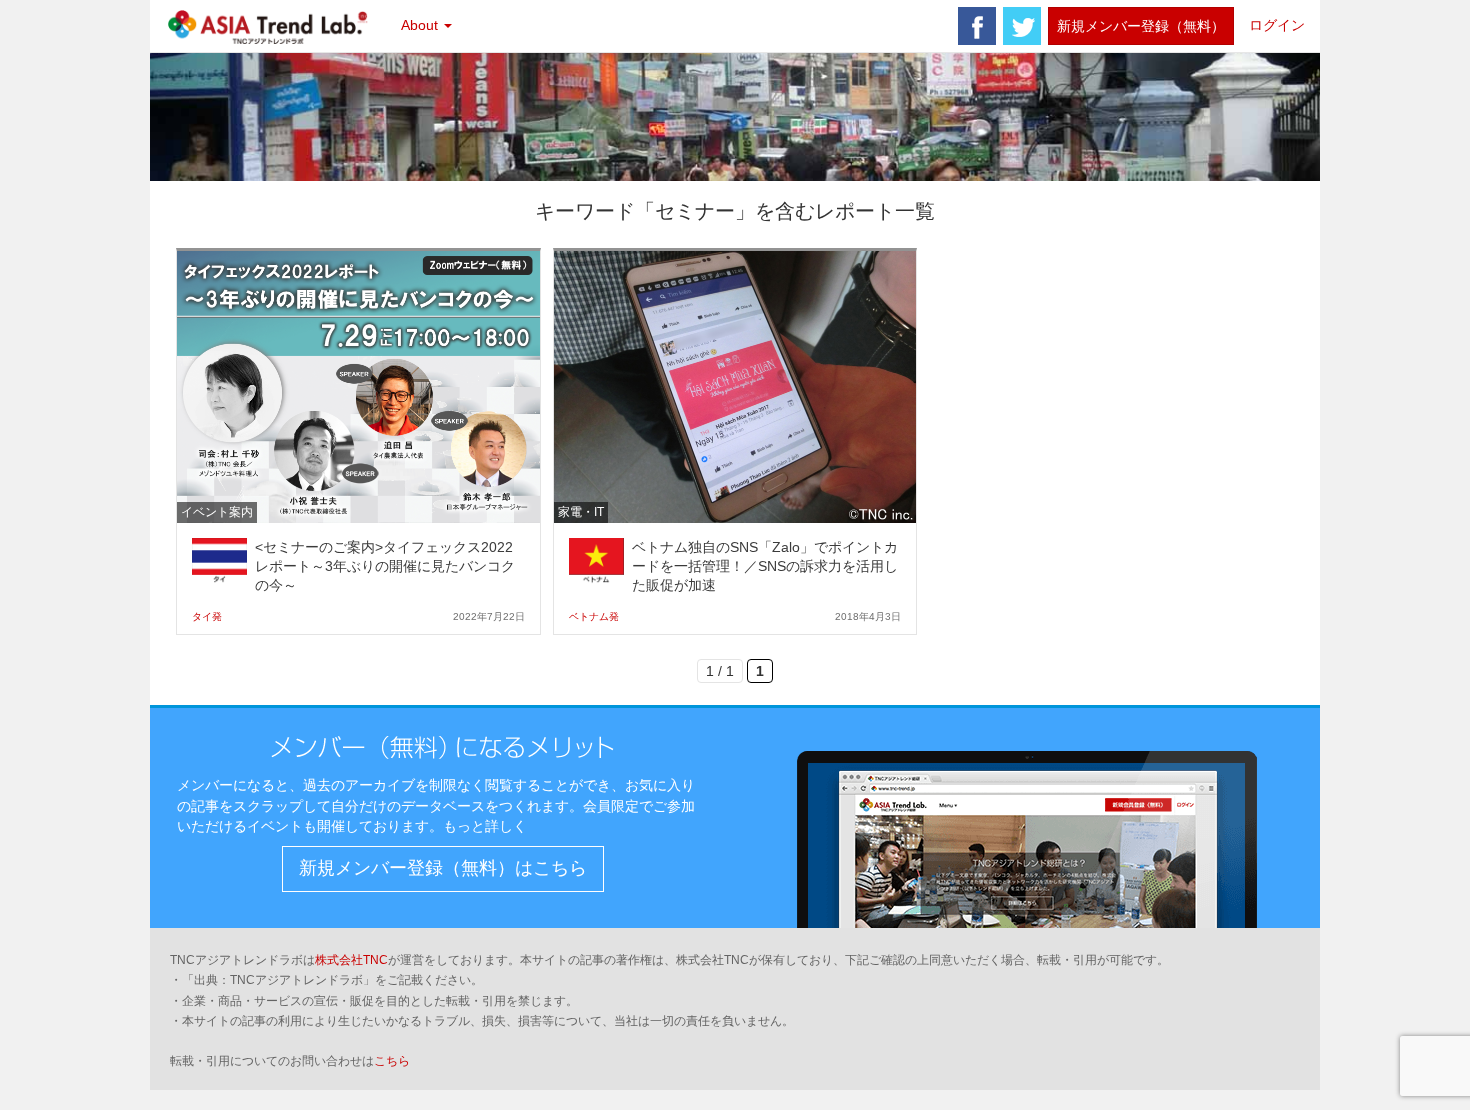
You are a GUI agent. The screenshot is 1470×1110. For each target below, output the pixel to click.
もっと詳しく (485, 826)
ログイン (1277, 25)
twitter (1022, 26)
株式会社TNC (351, 960)
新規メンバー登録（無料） (1141, 26)
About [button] (421, 25)
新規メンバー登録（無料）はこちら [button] (443, 868)
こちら (392, 1061)
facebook (977, 26)
